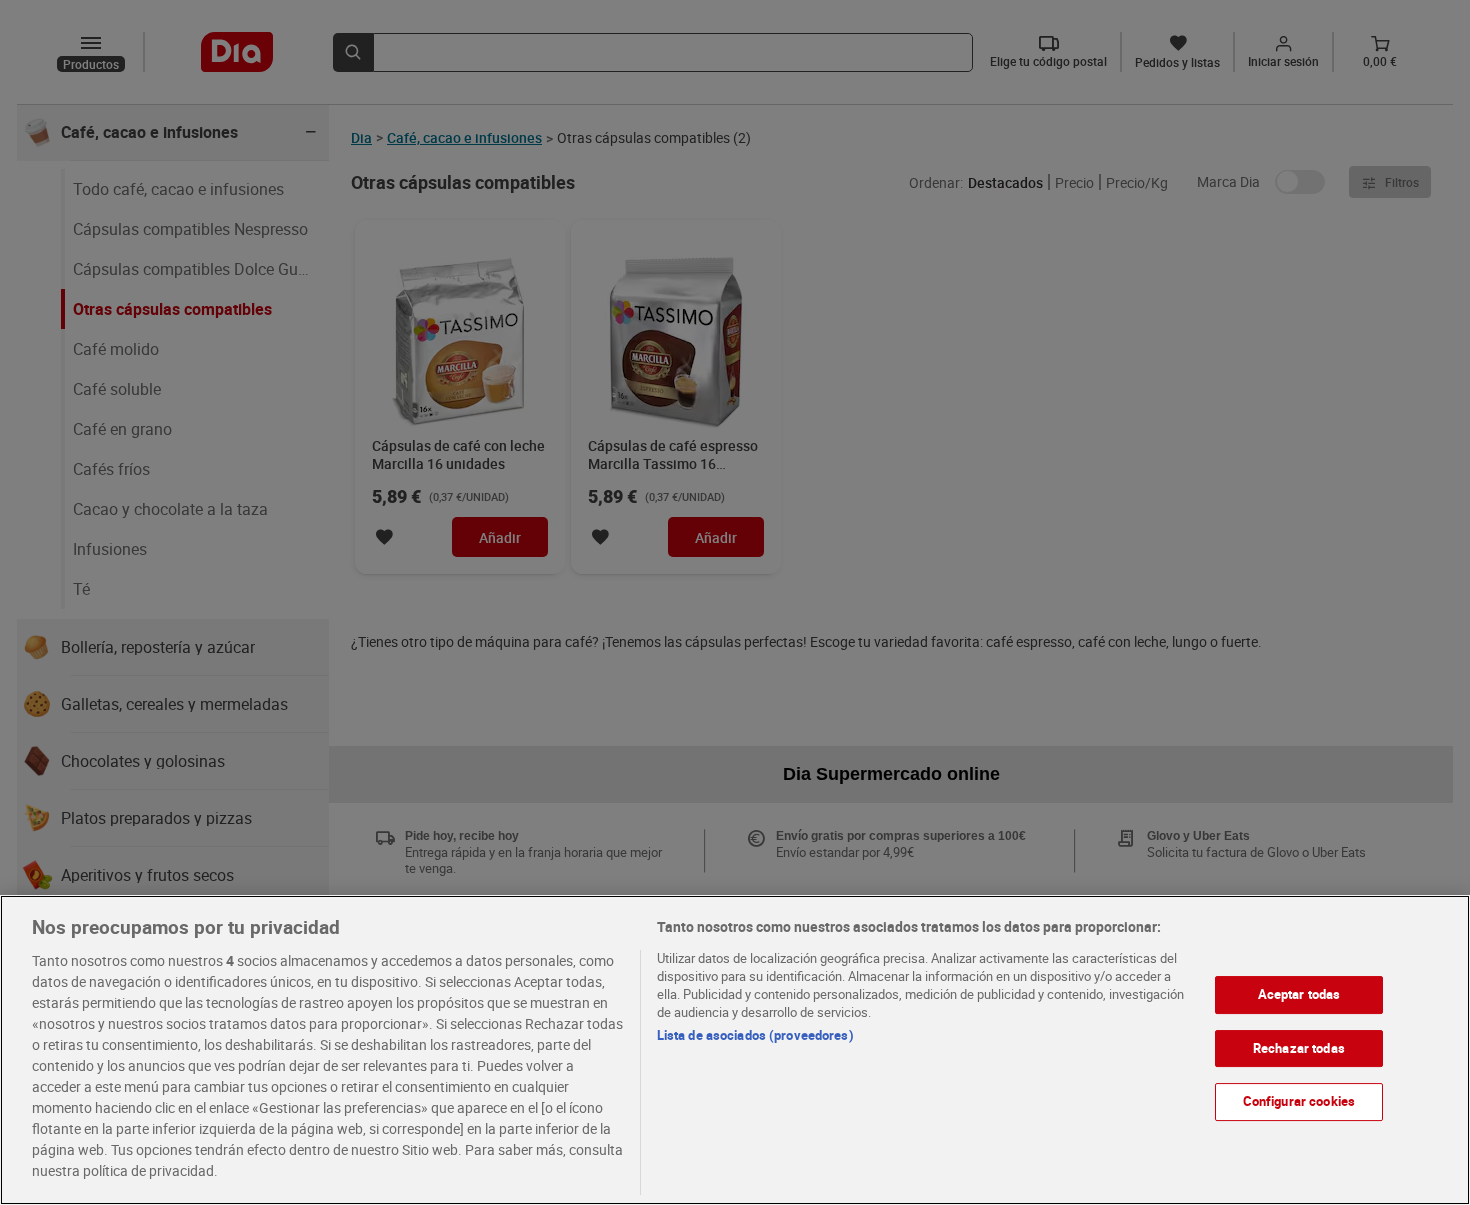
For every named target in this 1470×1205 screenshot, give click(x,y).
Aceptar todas (1299, 994)
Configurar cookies (1299, 1101)
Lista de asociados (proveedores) (755, 1035)
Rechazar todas (1299, 1048)
